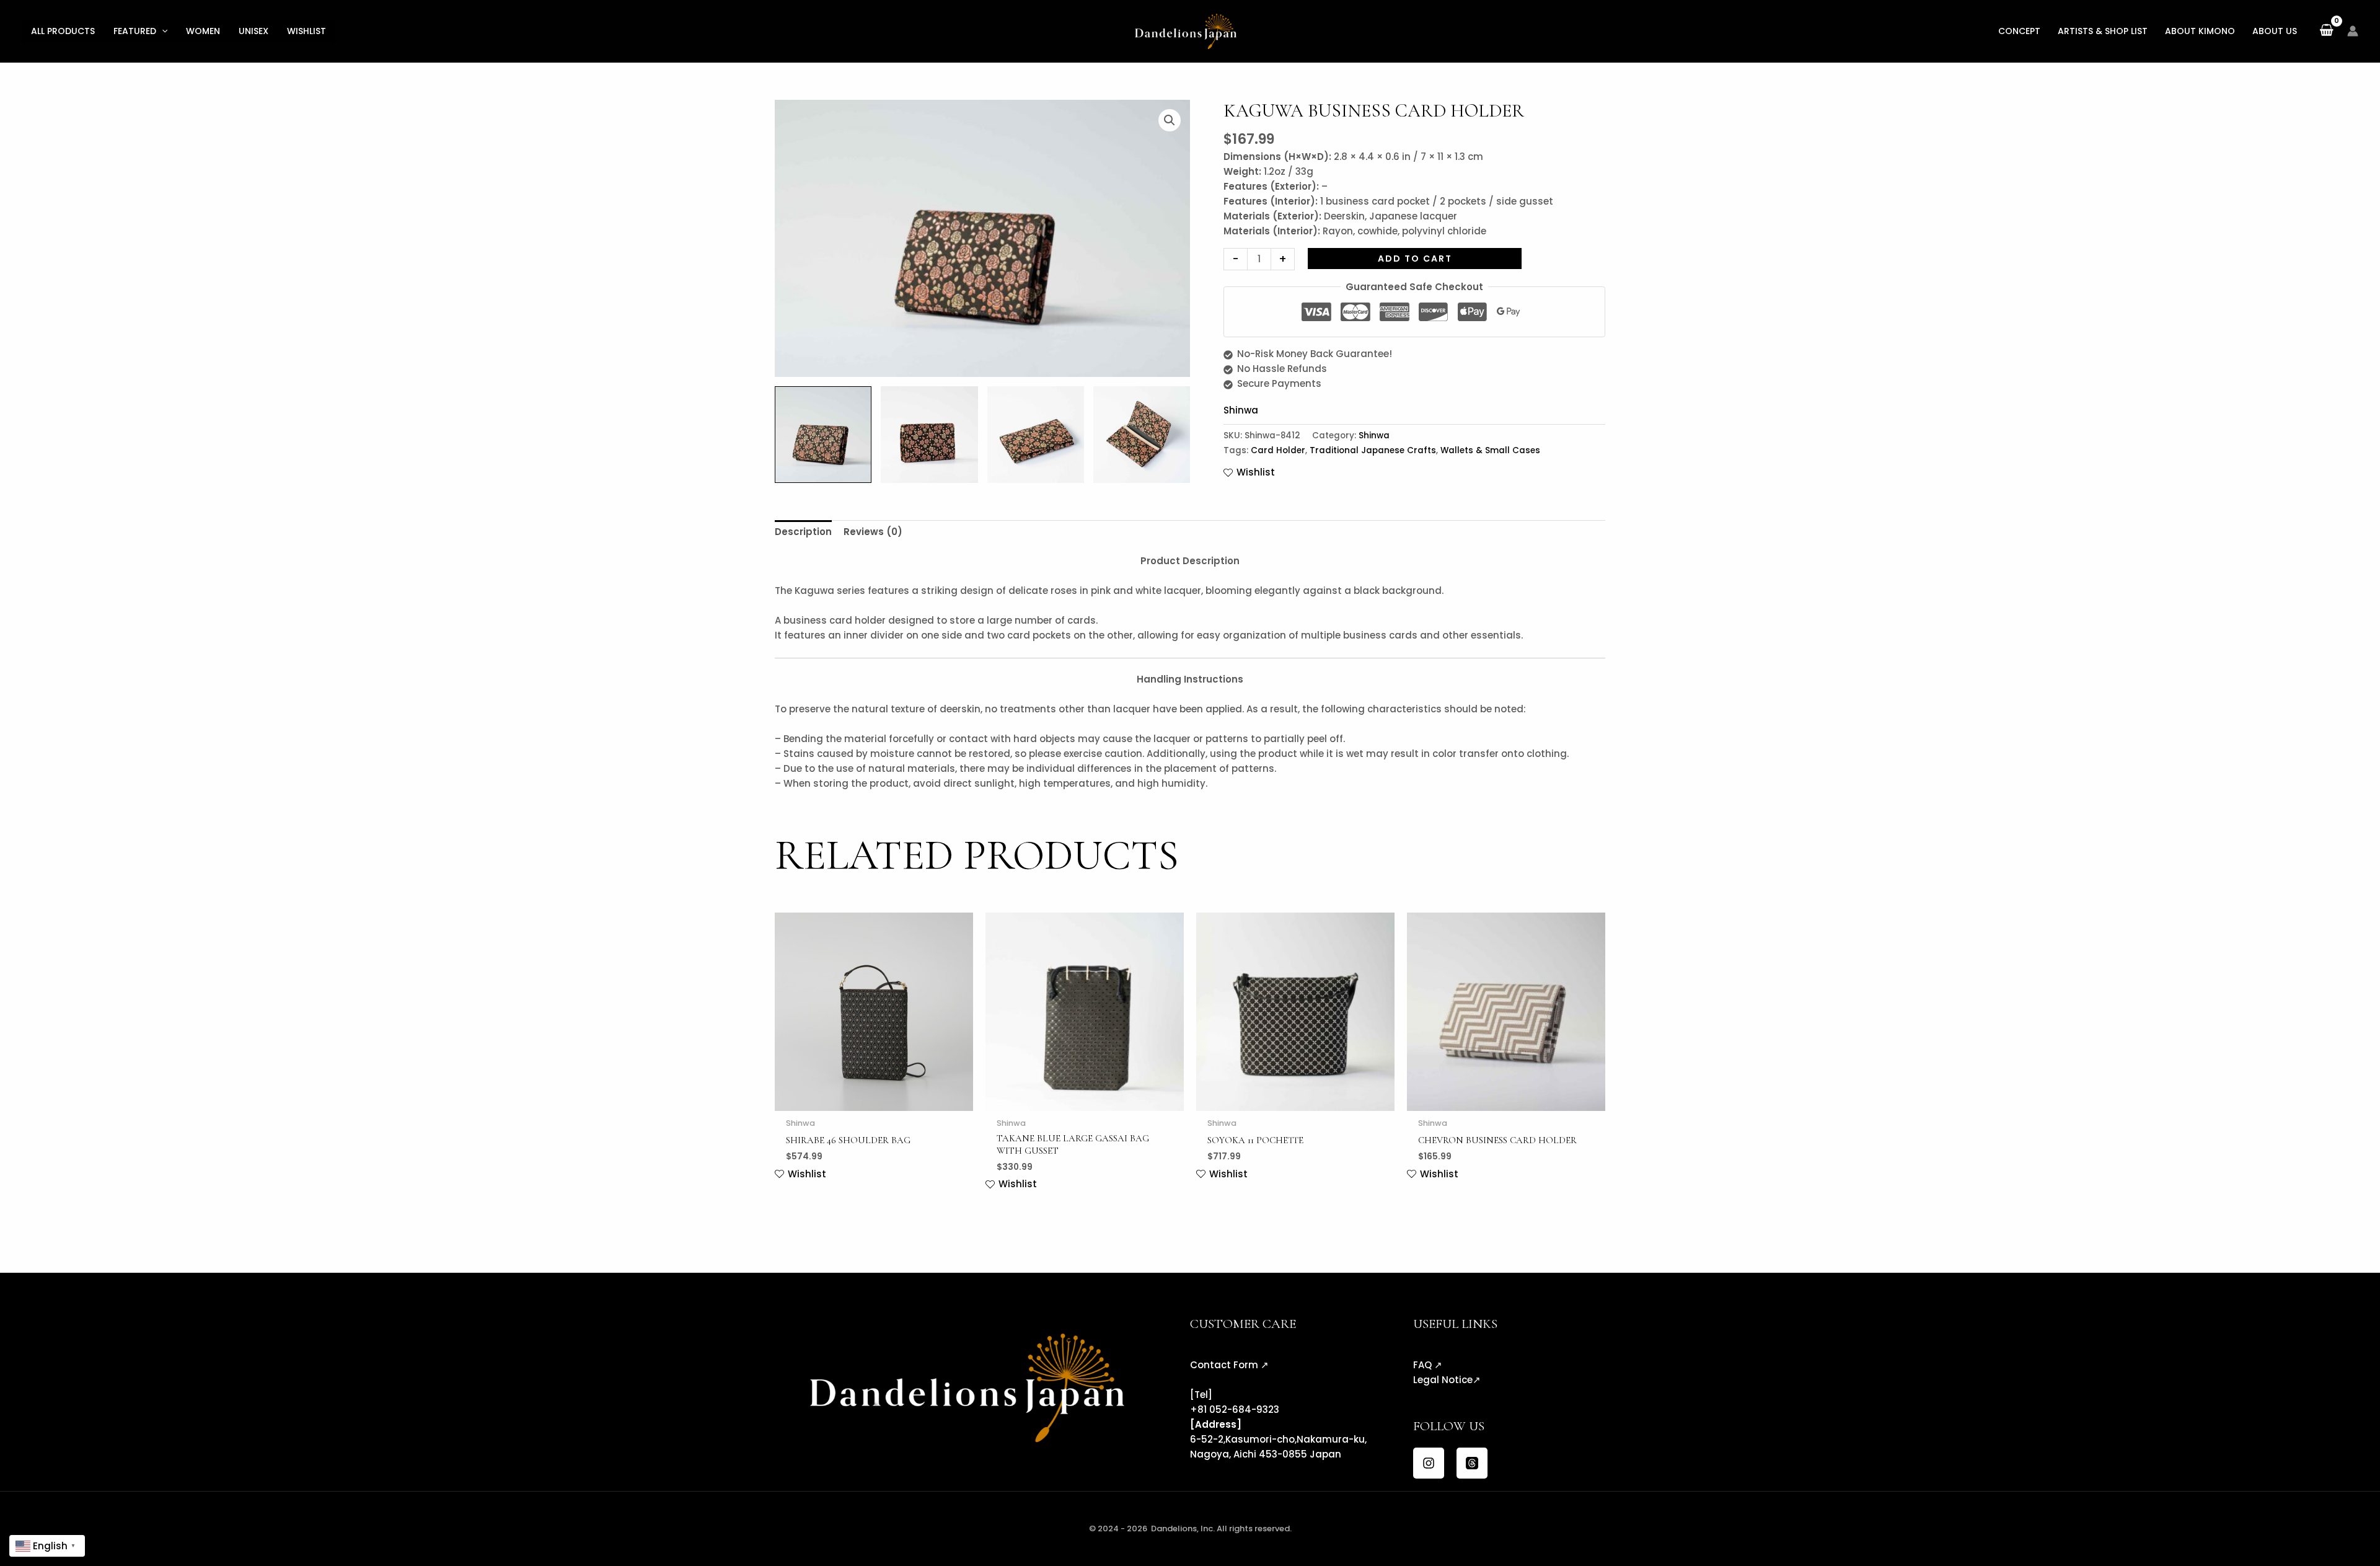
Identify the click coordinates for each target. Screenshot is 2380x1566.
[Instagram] (1429, 1463)
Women (203, 31)
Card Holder (1278, 450)
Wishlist (306, 31)
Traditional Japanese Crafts (1373, 450)
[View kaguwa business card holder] (929, 435)
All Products (63, 31)
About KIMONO (2200, 31)
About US (2275, 31)
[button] (162, 31)
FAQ (1422, 1365)
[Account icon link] (2353, 31)
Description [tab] (803, 532)
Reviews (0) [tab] (873, 532)
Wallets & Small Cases (1490, 450)
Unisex (253, 31)
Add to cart (1415, 259)
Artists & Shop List (2103, 31)
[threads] (1472, 1463)
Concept (2019, 31)
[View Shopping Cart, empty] (2326, 31)
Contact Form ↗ (1229, 1365)
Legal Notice (1443, 1380)
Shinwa (1241, 410)
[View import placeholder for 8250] (823, 435)
